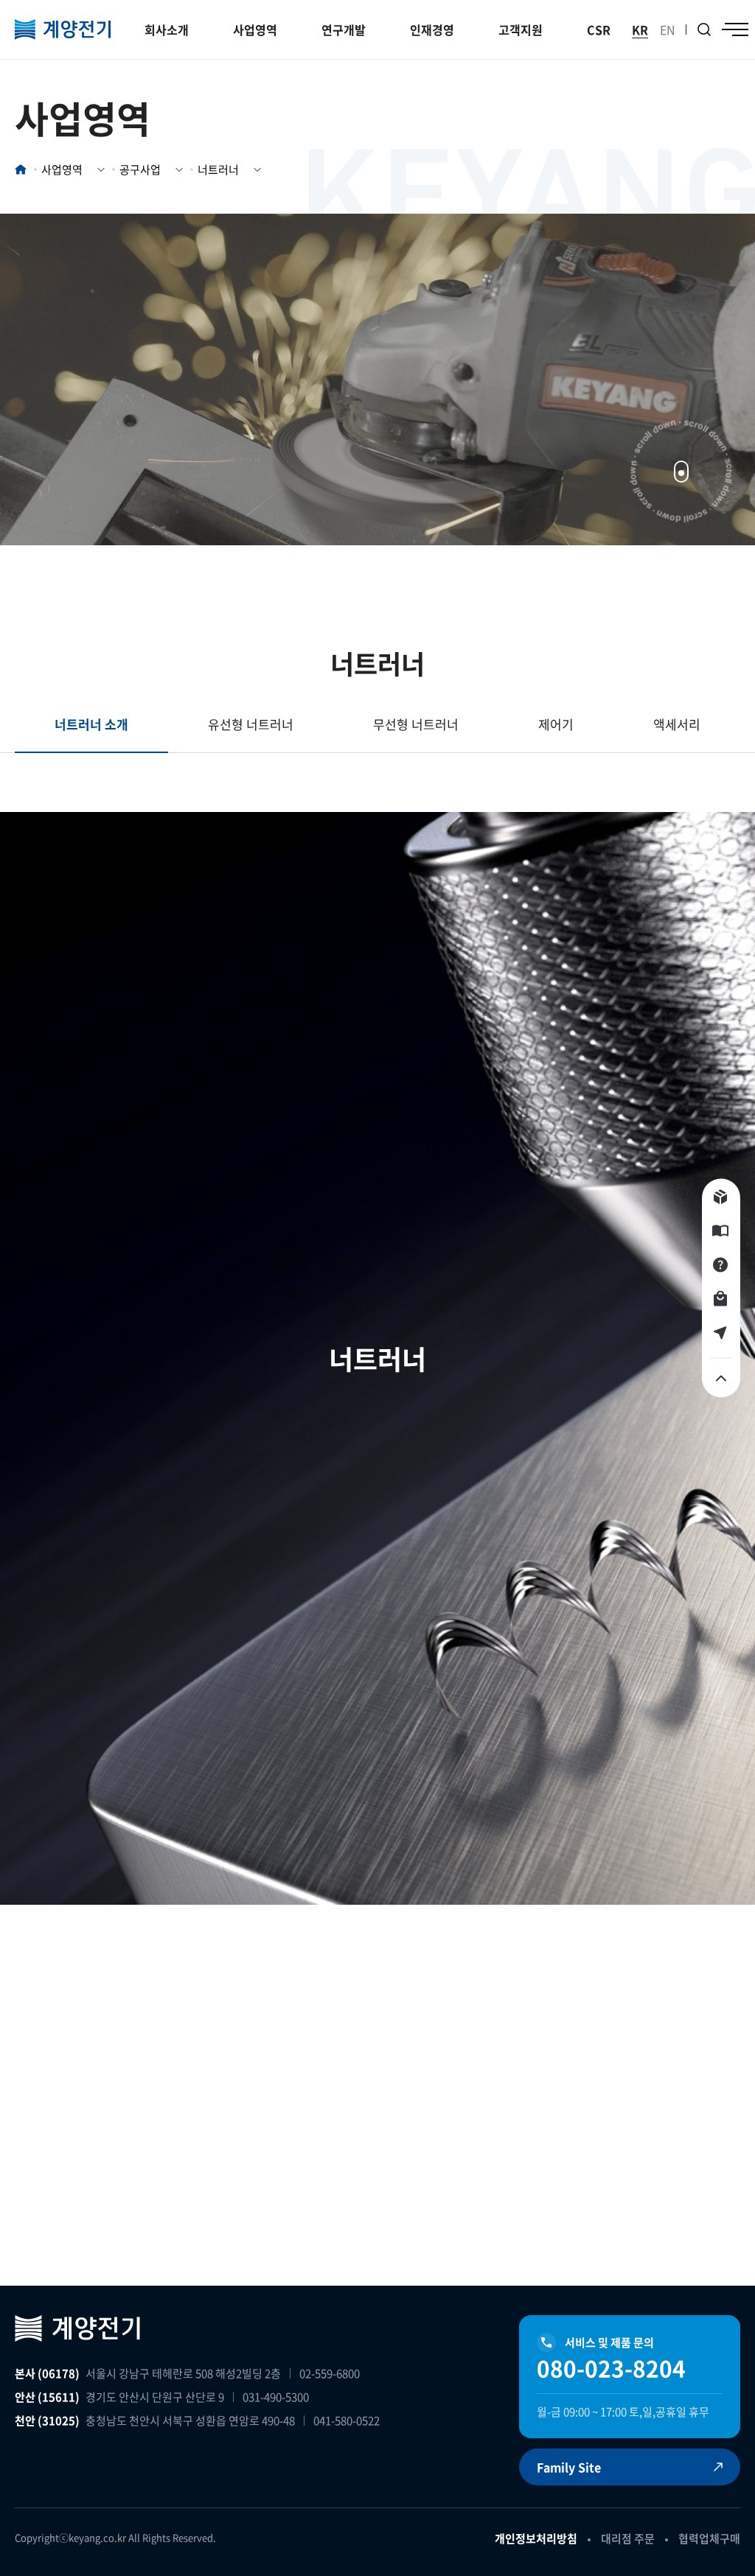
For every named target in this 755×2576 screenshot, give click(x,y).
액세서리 (677, 724)
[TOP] (721, 1379)
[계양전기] (63, 29)
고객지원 (521, 29)
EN (668, 29)
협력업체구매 (709, 2538)
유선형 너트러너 (251, 724)
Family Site (569, 2467)
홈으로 (21, 169)
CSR (599, 29)
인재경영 (432, 29)
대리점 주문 (628, 2538)
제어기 (556, 724)
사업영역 (255, 29)
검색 (704, 29)
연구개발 (344, 29)
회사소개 (167, 29)
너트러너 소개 (91, 724)
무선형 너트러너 (416, 724)
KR (640, 29)
